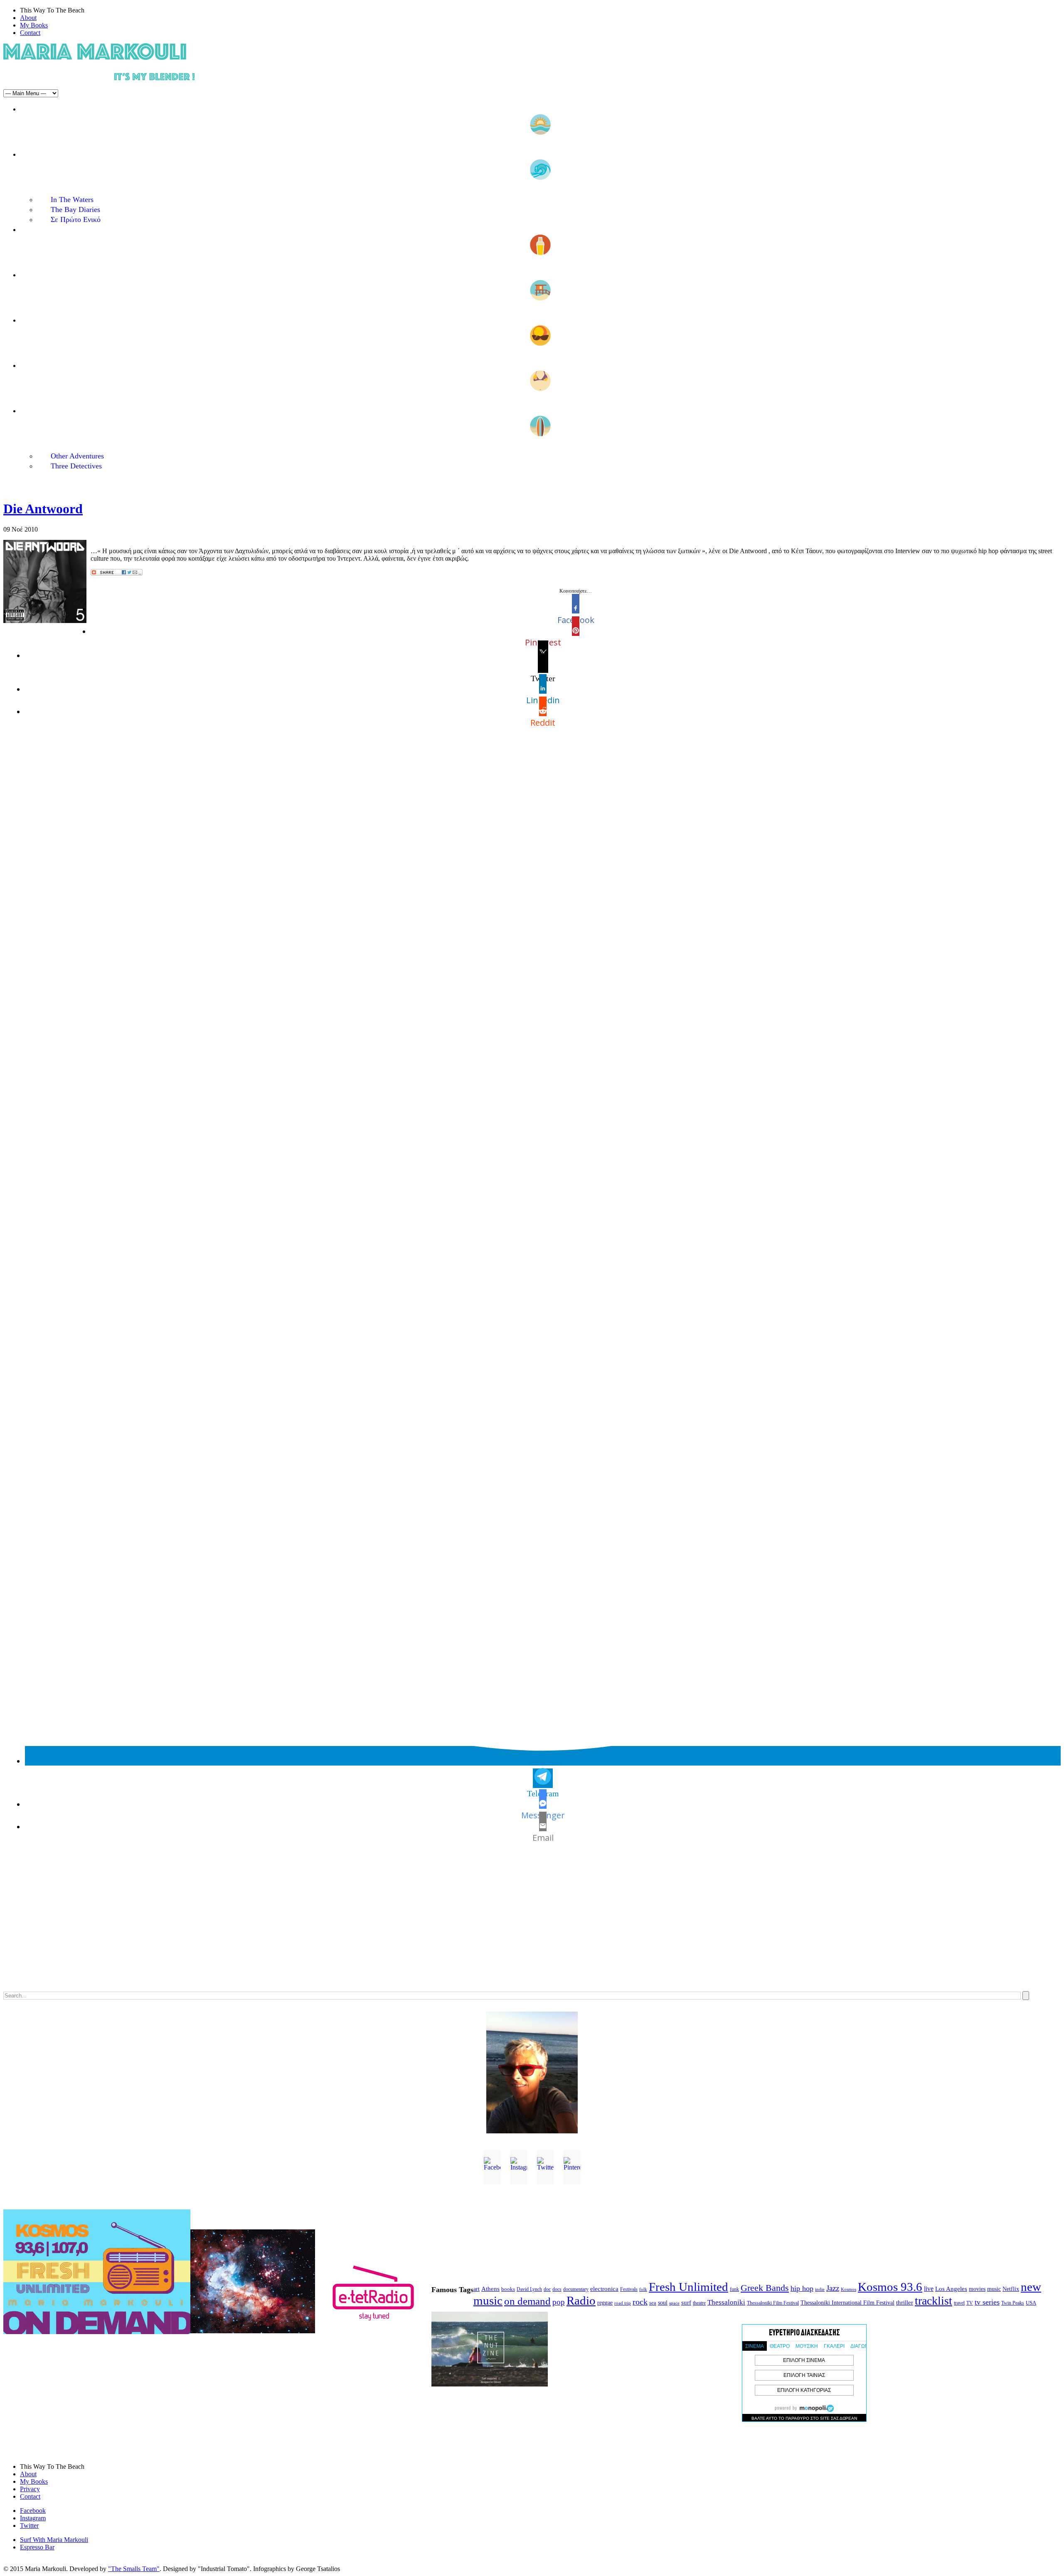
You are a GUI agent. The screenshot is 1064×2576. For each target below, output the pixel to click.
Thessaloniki (726, 2302)
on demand (527, 2301)
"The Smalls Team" (134, 2569)
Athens (490, 2289)
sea (653, 2303)
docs (557, 2289)
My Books (34, 25)
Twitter (29, 2526)
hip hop (802, 2288)
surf (686, 2303)
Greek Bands (765, 2288)
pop (559, 2302)
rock (640, 2302)
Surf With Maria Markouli (54, 2540)
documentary (576, 2289)
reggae (605, 2303)
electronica (604, 2289)
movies (977, 2289)
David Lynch (529, 2289)
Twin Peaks (1013, 2303)
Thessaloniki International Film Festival (847, 2303)
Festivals (629, 2289)
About (28, 18)
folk (643, 2289)
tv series (987, 2302)
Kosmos (848, 2289)
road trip (623, 2303)
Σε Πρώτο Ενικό (76, 219)
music (994, 2289)
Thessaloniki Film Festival (773, 2303)
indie (820, 2289)
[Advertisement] (253, 1926)
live (929, 2289)
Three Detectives (76, 466)
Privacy (30, 2489)
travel (959, 2303)
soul (663, 2303)
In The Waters (72, 199)
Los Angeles (951, 2289)
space (674, 2303)
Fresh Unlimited (688, 2287)
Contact (30, 33)
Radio (581, 2300)
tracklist (933, 2301)
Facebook (33, 2511)
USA (1031, 2303)
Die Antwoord (43, 509)
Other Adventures (77, 456)
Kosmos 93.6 (890, 2287)
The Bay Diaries (75, 209)
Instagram (33, 2518)
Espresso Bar (37, 2547)
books (508, 2289)
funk (734, 2289)
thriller (905, 2303)
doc (547, 2289)
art (477, 2289)
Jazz (833, 2288)
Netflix (1011, 2289)
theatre (699, 2303)
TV (970, 2303)
